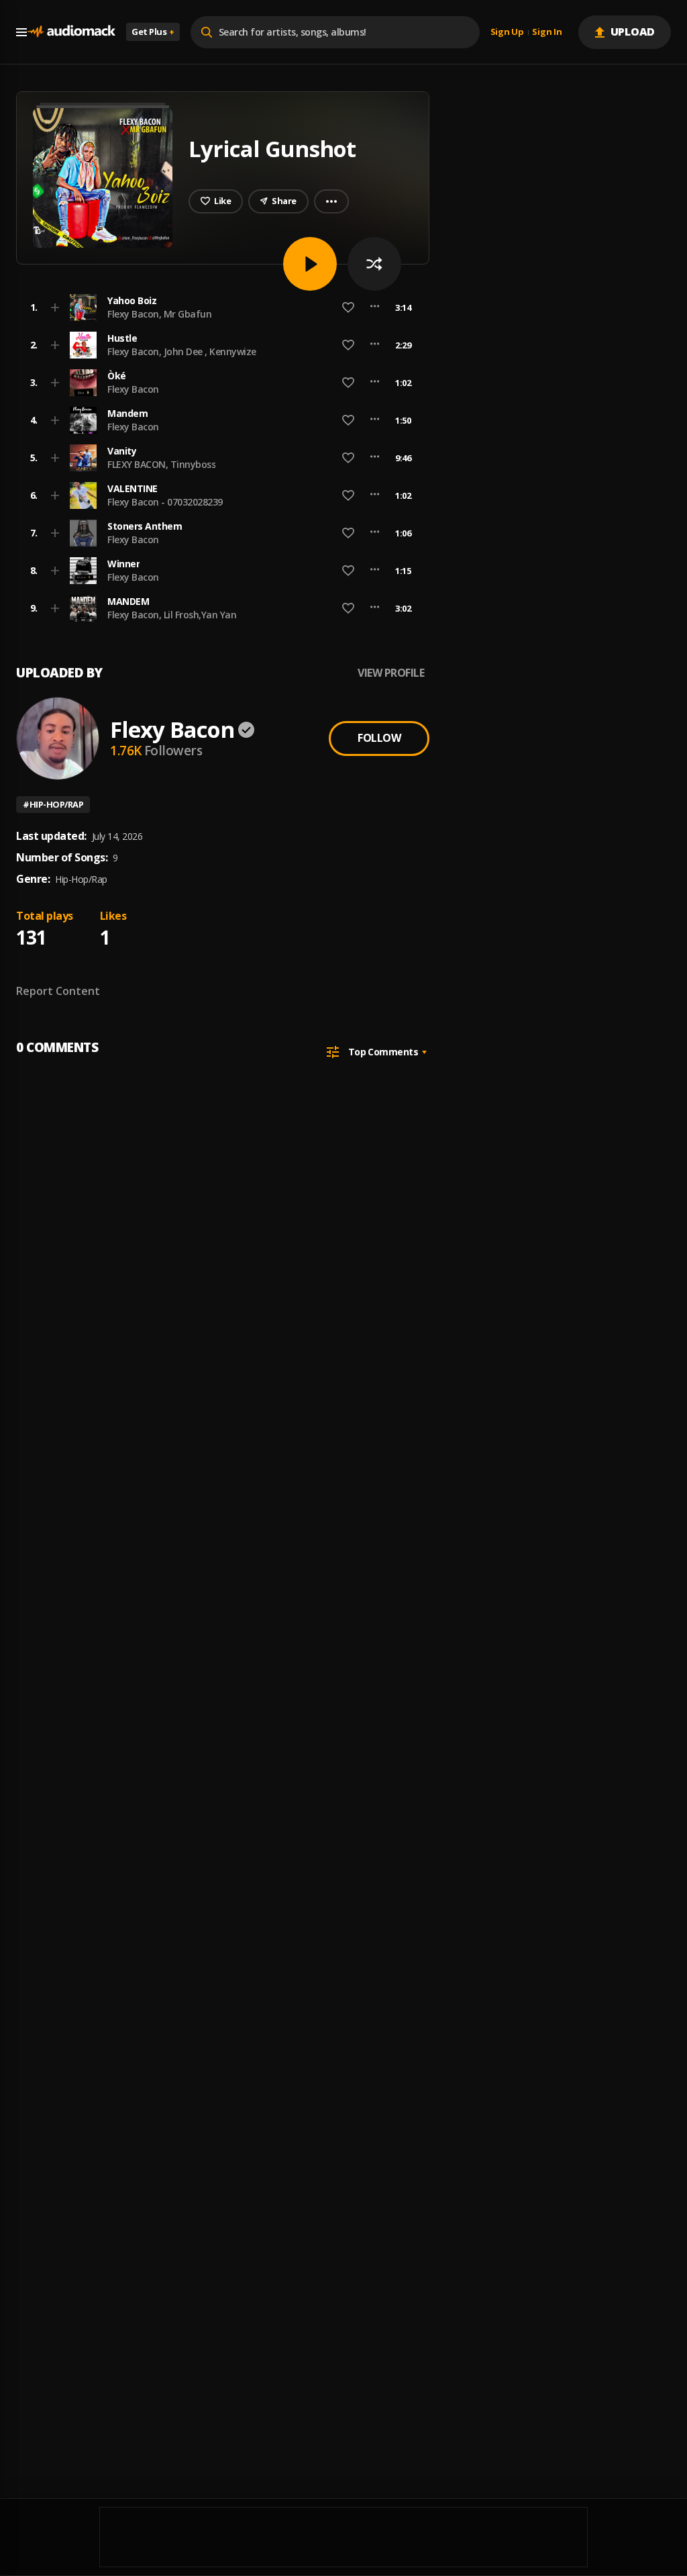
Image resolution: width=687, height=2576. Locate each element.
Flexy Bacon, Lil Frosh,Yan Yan (172, 615)
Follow (379, 738)
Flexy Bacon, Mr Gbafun (159, 314)
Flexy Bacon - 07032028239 (165, 502)
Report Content (58, 991)
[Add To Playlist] (55, 307)
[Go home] (71, 32)
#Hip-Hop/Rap (53, 804)
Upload (633, 32)
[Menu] (21, 32)
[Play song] (310, 264)
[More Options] (375, 307)
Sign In (547, 32)
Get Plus (153, 32)
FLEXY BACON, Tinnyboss (161, 464)
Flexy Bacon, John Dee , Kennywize (182, 351)
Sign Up (507, 32)
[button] (219, 307)
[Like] (348, 307)
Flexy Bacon (133, 389)
